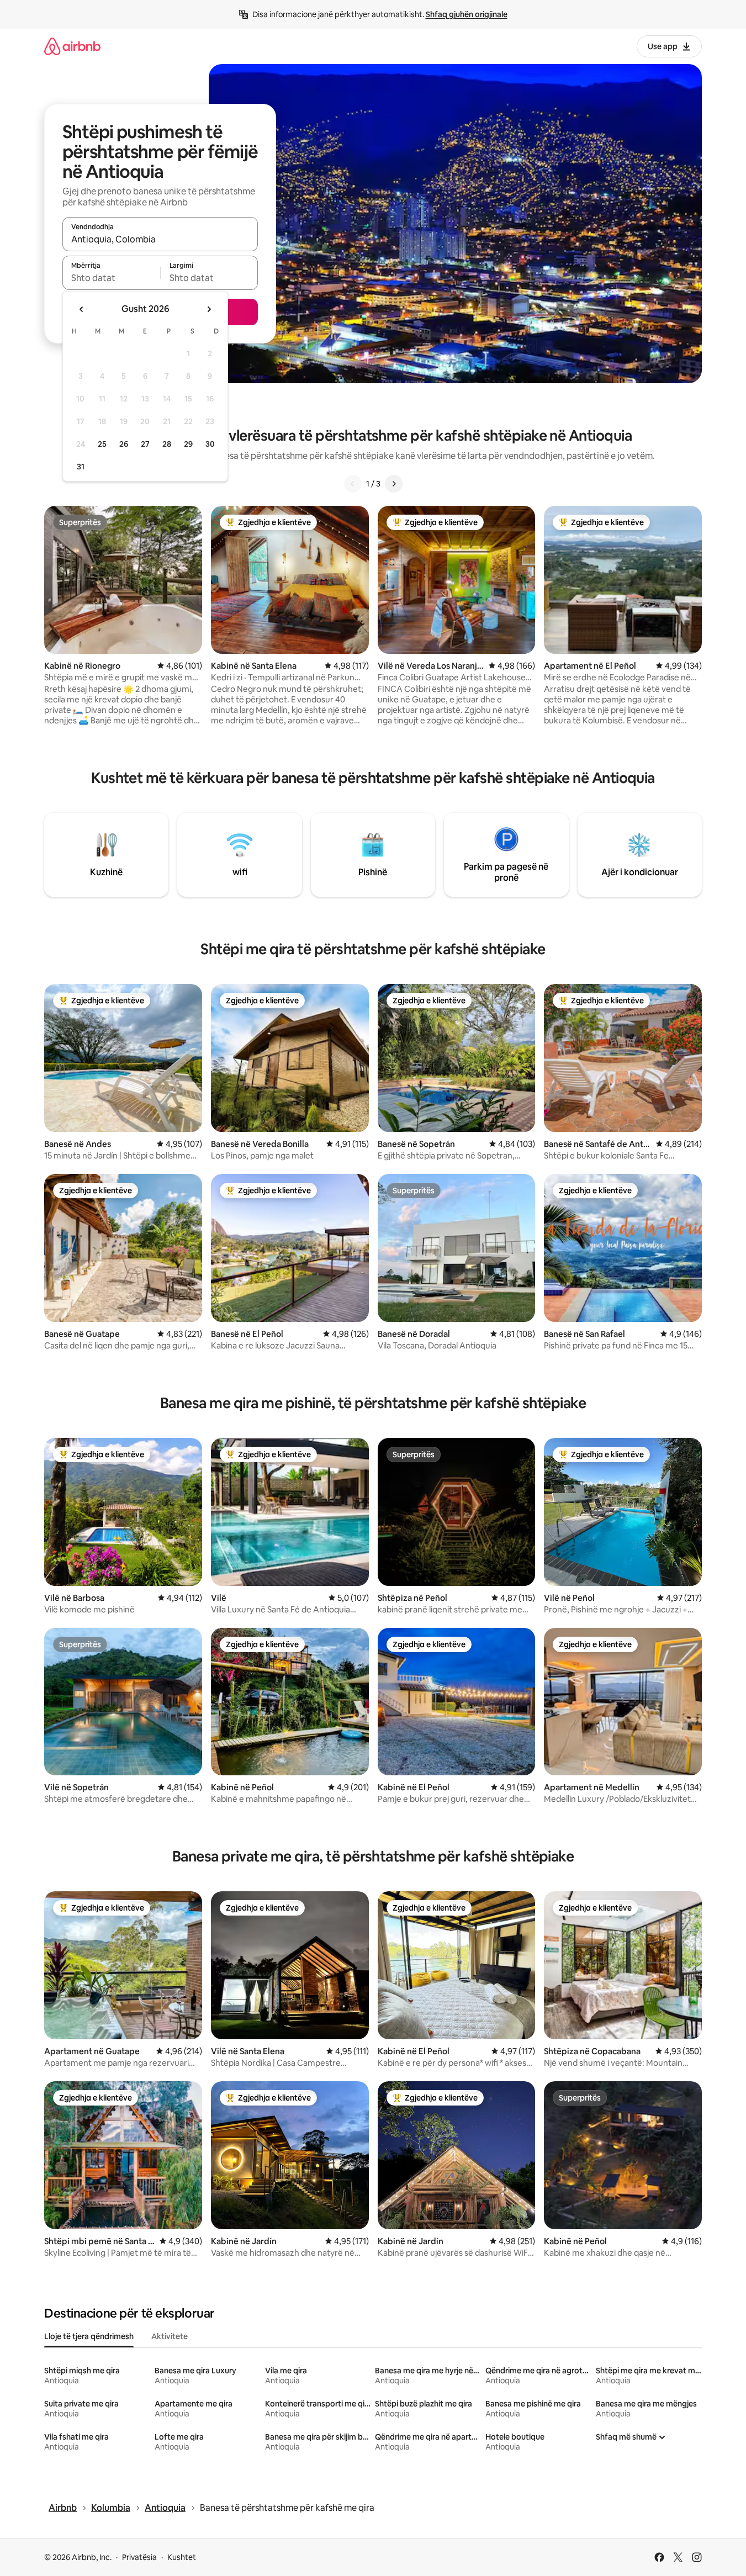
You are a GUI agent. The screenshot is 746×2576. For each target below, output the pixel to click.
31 (81, 467)
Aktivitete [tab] (170, 2336)
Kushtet (182, 2557)
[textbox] (111, 278)
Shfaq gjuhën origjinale (467, 14)
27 (145, 444)
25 (102, 444)
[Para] (394, 484)
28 (167, 444)
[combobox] (160, 239)
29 (188, 444)
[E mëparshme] (353, 484)
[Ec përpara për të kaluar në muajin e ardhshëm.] (209, 309)
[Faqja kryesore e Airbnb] (72, 46)
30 (210, 444)
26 (124, 444)
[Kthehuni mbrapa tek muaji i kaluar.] (82, 309)
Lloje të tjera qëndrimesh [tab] (89, 2336)
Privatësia (139, 2557)
